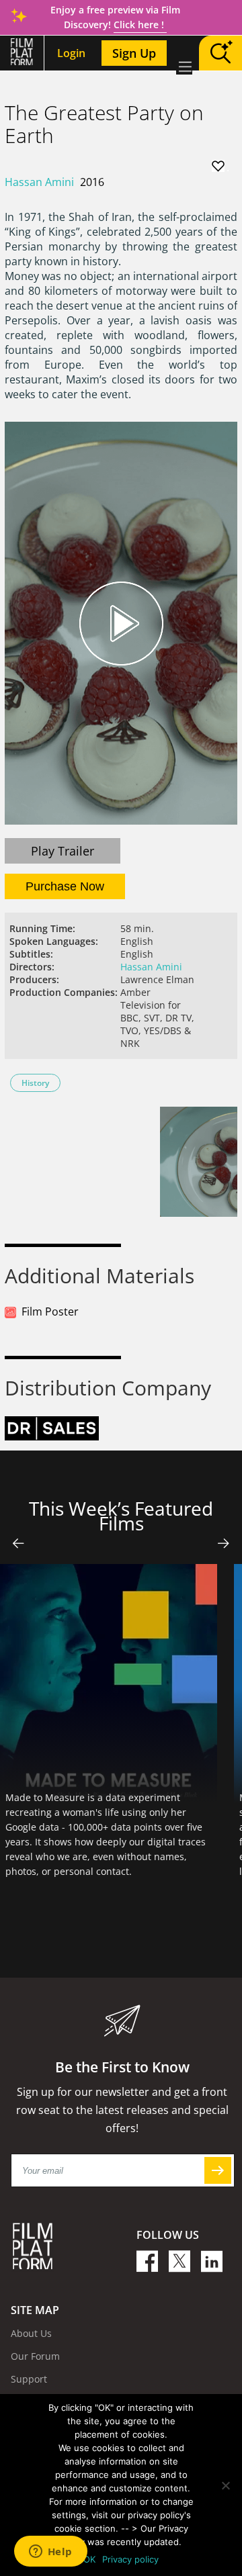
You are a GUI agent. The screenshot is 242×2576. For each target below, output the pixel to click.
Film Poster (50, 1312)
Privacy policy (130, 2559)
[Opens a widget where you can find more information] (50, 2552)
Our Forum (35, 2356)
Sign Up (134, 53)
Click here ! (140, 25)
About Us (31, 2333)
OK (89, 2559)
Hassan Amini (39, 182)
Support (29, 2379)
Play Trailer (63, 851)
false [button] (18, 1543)
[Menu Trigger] (184, 66)
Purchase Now (65, 886)
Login (71, 53)
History (35, 1083)
